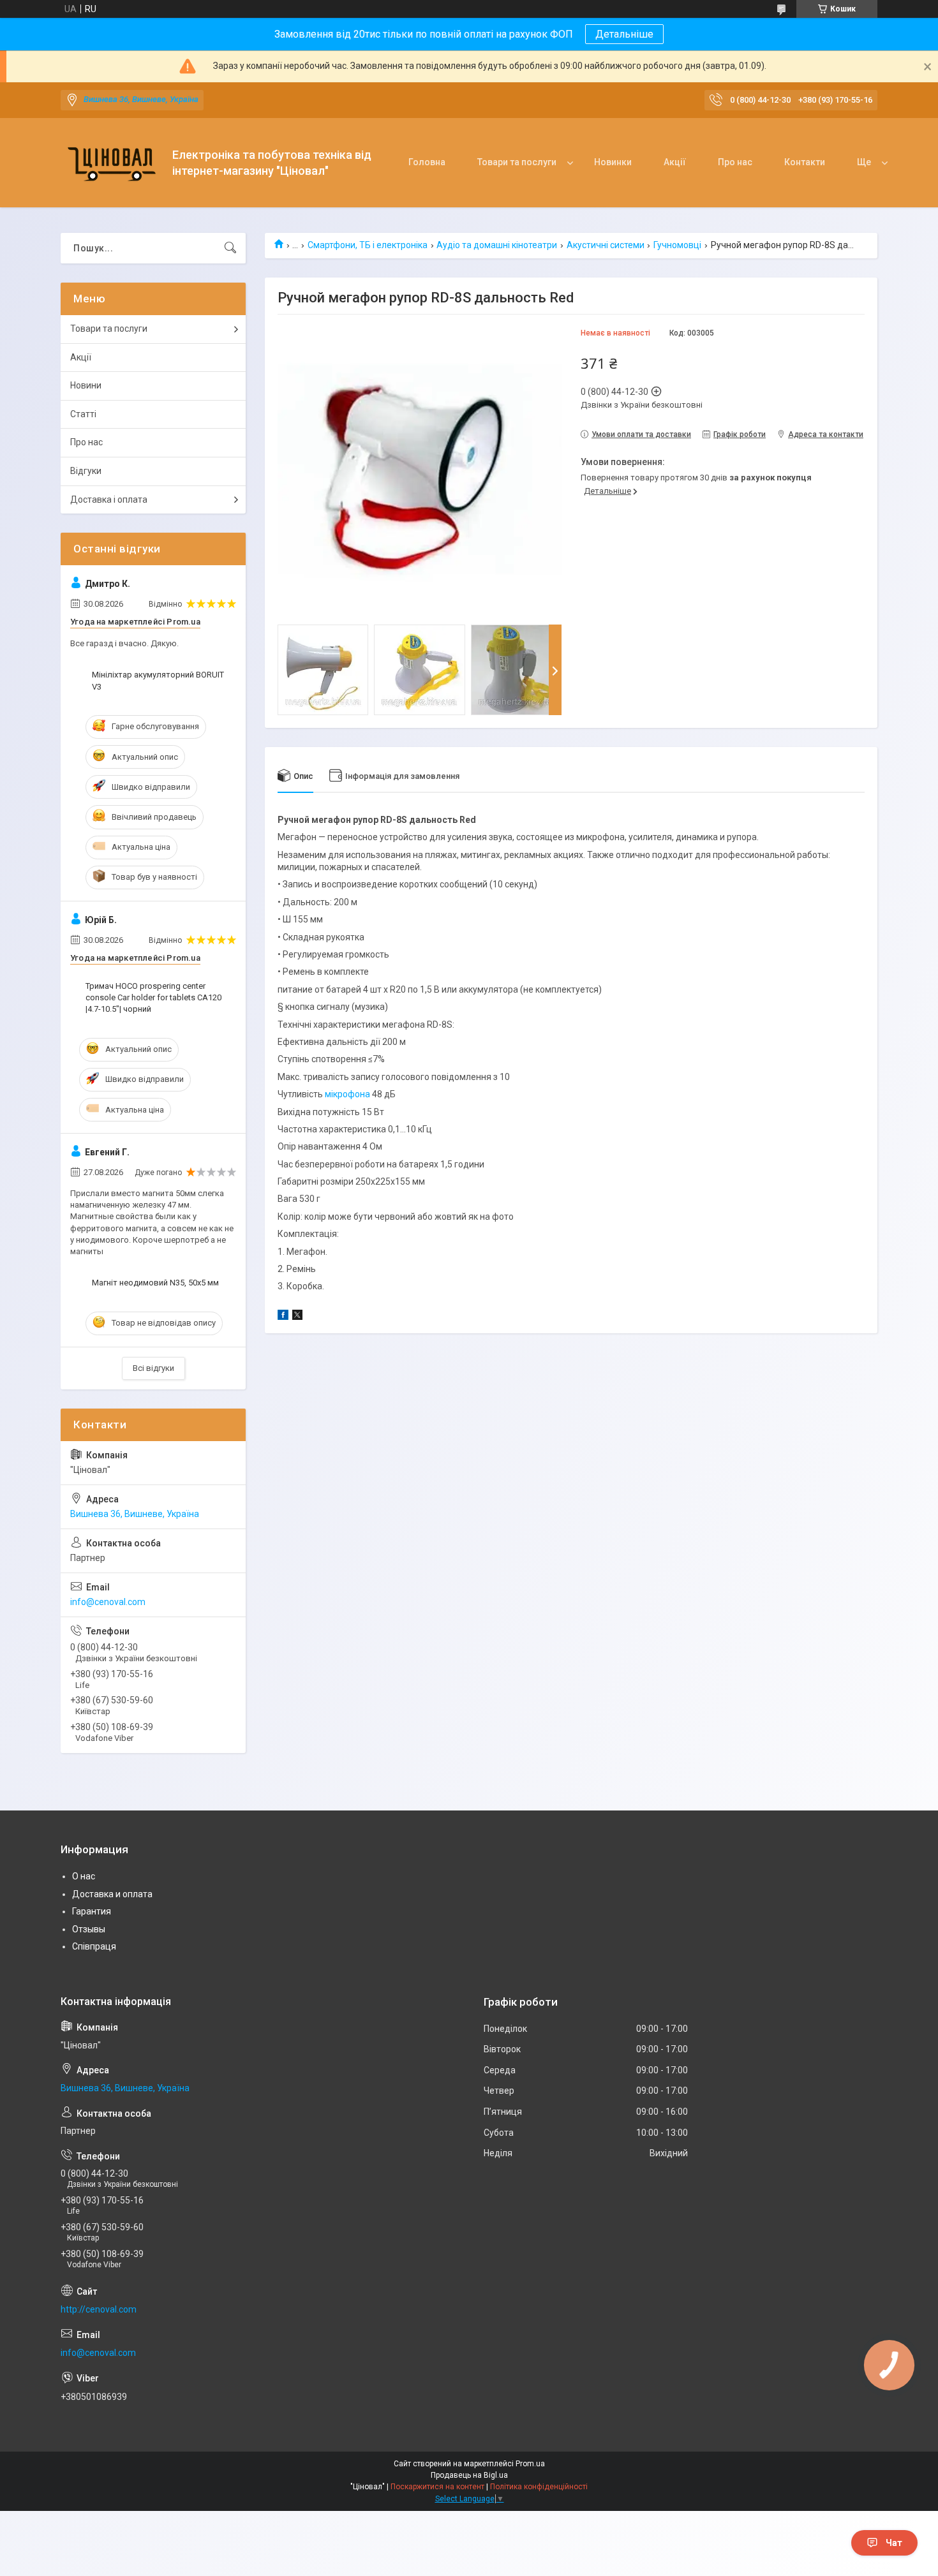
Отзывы (89, 1929)
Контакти (805, 162)
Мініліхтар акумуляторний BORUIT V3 (158, 680)
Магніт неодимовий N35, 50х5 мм (155, 1283)
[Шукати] (230, 248)
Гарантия (92, 1911)
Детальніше (624, 34)
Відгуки (86, 471)
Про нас (735, 162)
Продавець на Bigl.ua (469, 2475)
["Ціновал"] (112, 163)
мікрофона (347, 1094)
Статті (83, 414)
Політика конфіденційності (539, 2487)
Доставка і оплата (109, 500)
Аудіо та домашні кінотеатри (497, 245)
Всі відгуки (153, 1368)
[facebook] (283, 1317)
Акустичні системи (606, 245)
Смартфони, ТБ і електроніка (368, 245)
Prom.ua (530, 2464)
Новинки (613, 162)
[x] (297, 1317)
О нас (84, 1876)
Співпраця (94, 1946)
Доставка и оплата (112, 1894)
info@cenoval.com (108, 1602)
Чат (894, 2543)
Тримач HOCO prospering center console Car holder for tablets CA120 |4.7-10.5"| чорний (153, 997)
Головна (427, 162)
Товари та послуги (517, 162)
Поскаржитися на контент (437, 2487)
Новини (86, 385)
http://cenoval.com (99, 2309)
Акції (675, 162)
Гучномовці (677, 245)
